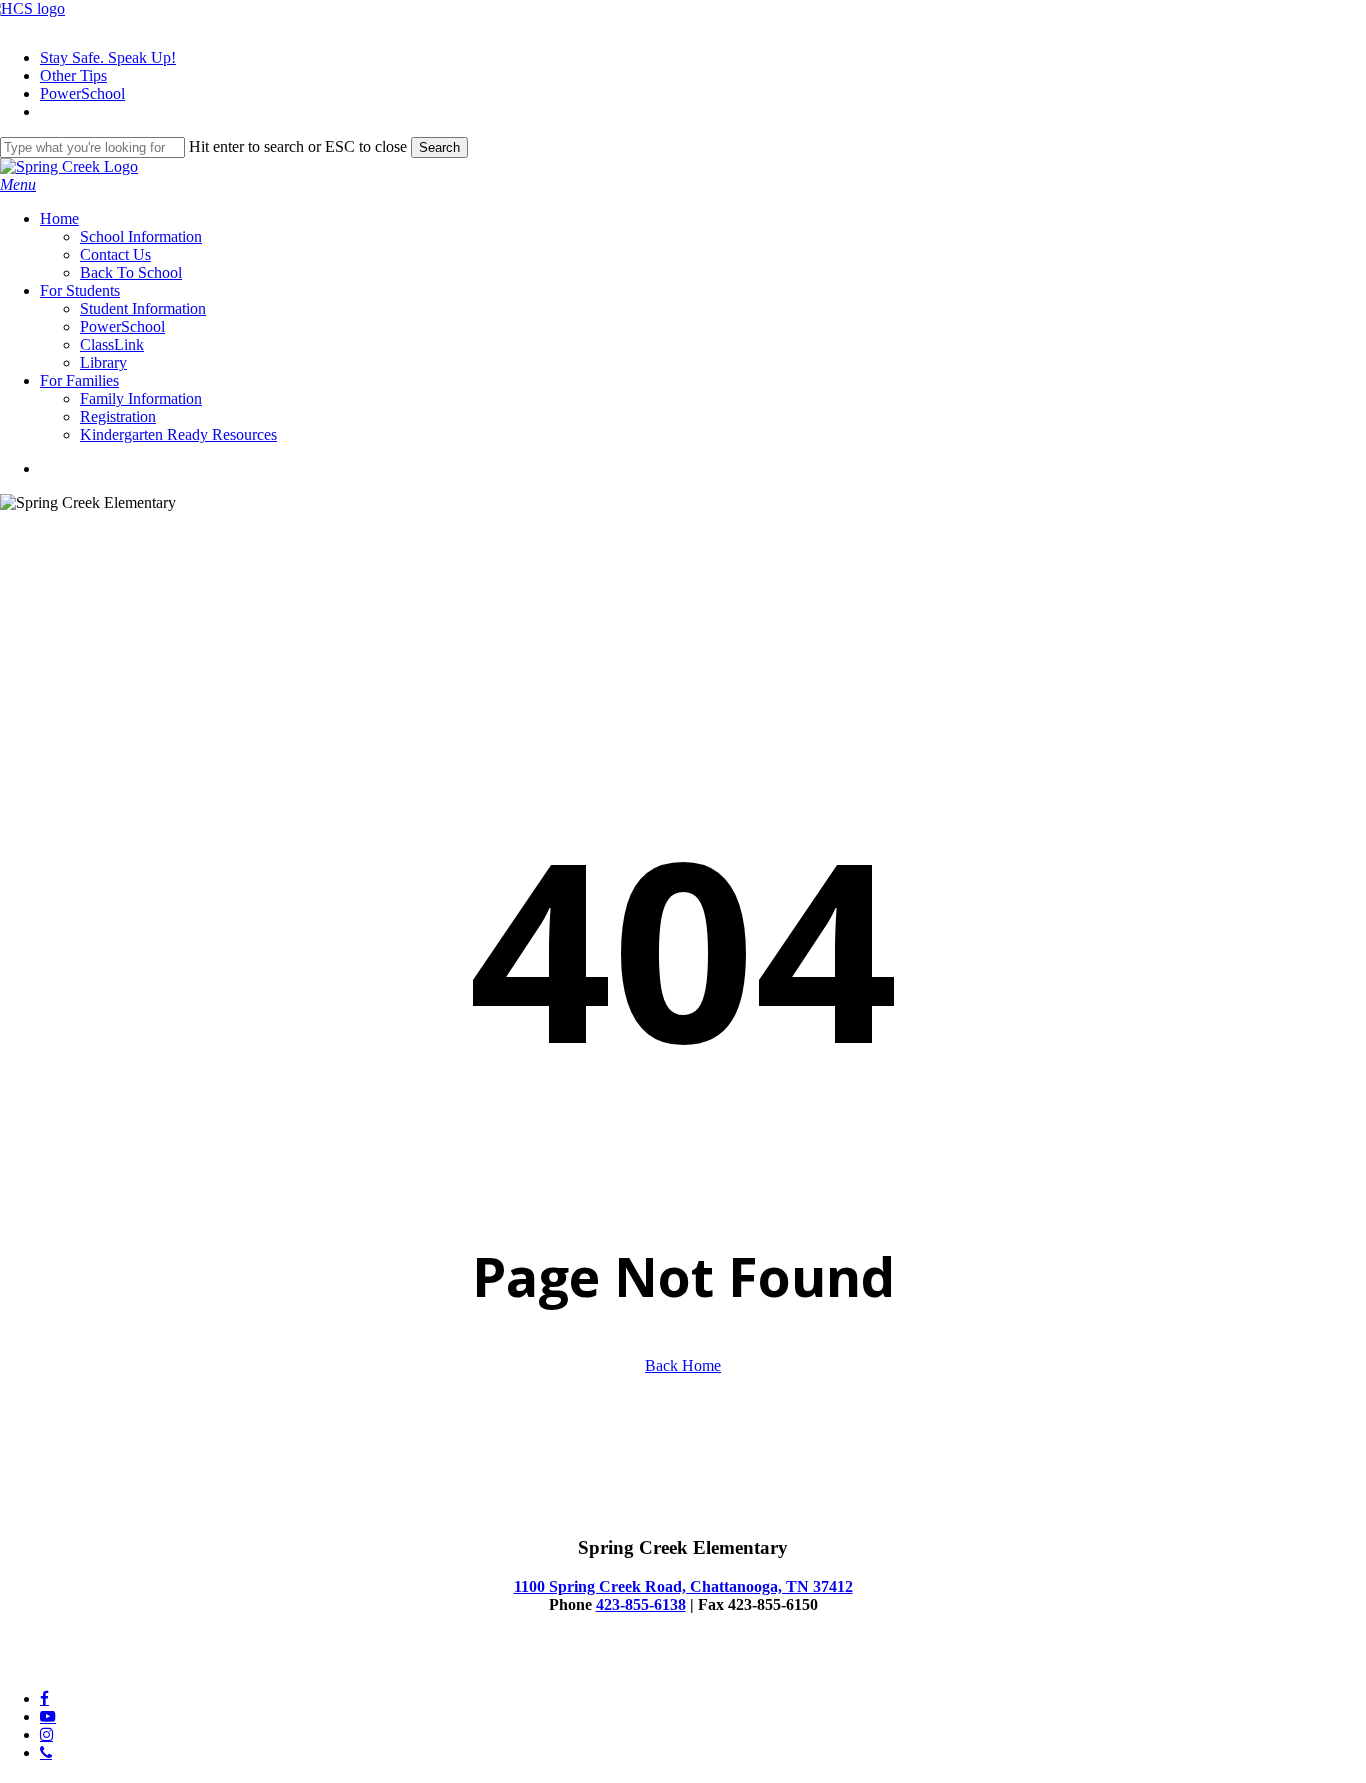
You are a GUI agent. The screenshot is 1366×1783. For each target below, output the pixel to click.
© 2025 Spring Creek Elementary (106, 1664)
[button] (18, 184)
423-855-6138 (641, 1604)
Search (439, 147)
